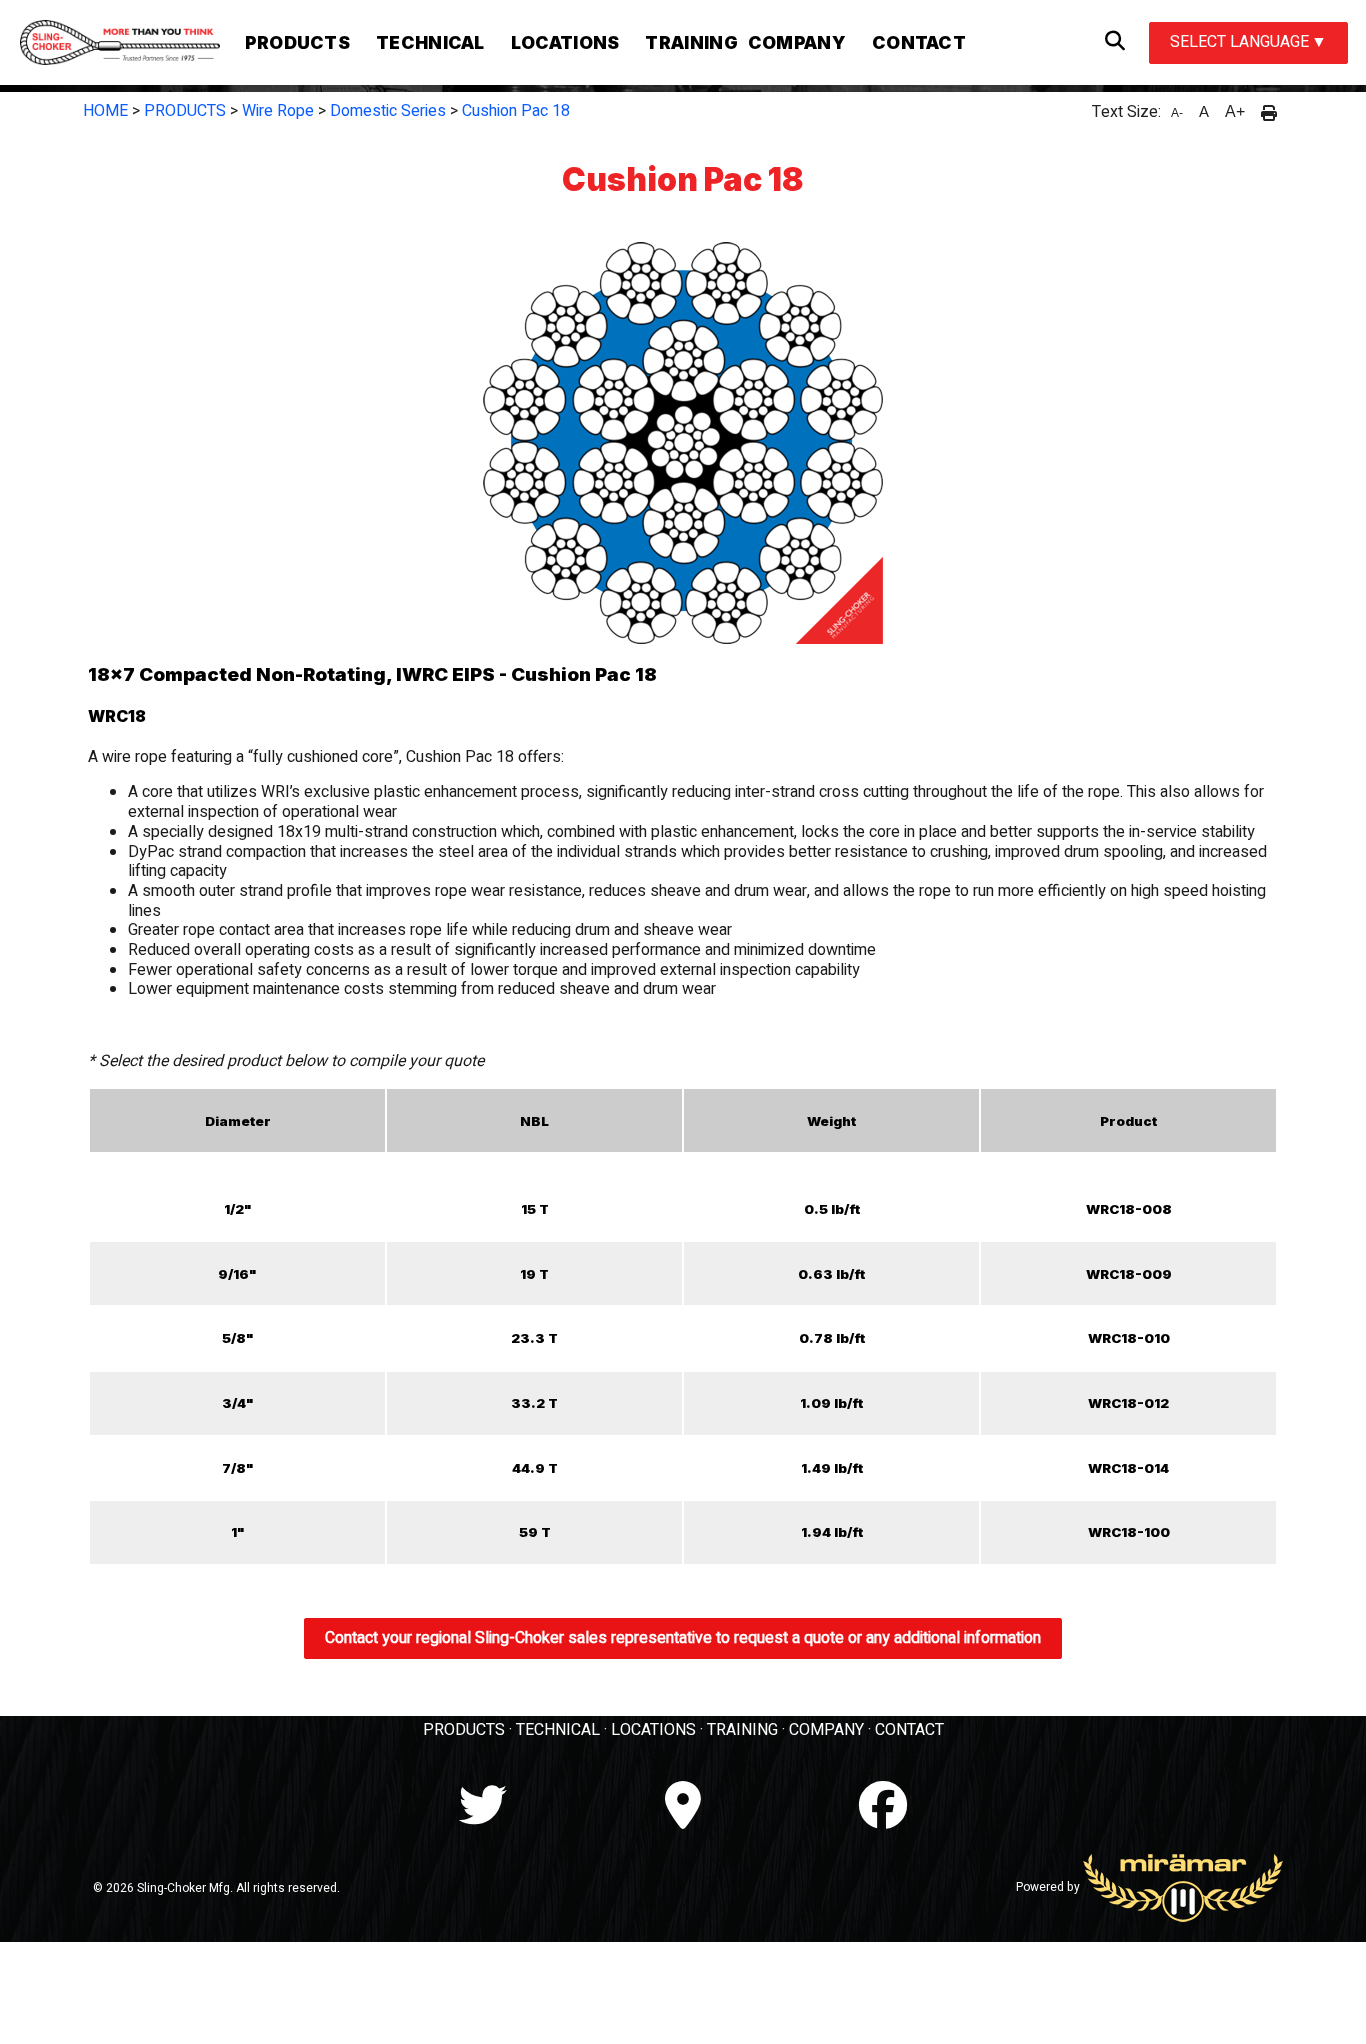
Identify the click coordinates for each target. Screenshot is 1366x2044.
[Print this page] (1269, 112)
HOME (105, 111)
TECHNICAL (558, 1730)
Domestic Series (388, 111)
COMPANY (826, 1730)
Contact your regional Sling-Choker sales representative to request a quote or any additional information (683, 1638)
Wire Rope (278, 111)
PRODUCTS (185, 111)
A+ (1235, 111)
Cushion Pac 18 (516, 111)
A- (1177, 113)
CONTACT (909, 1730)
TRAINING (742, 1730)
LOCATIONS (653, 1730)
